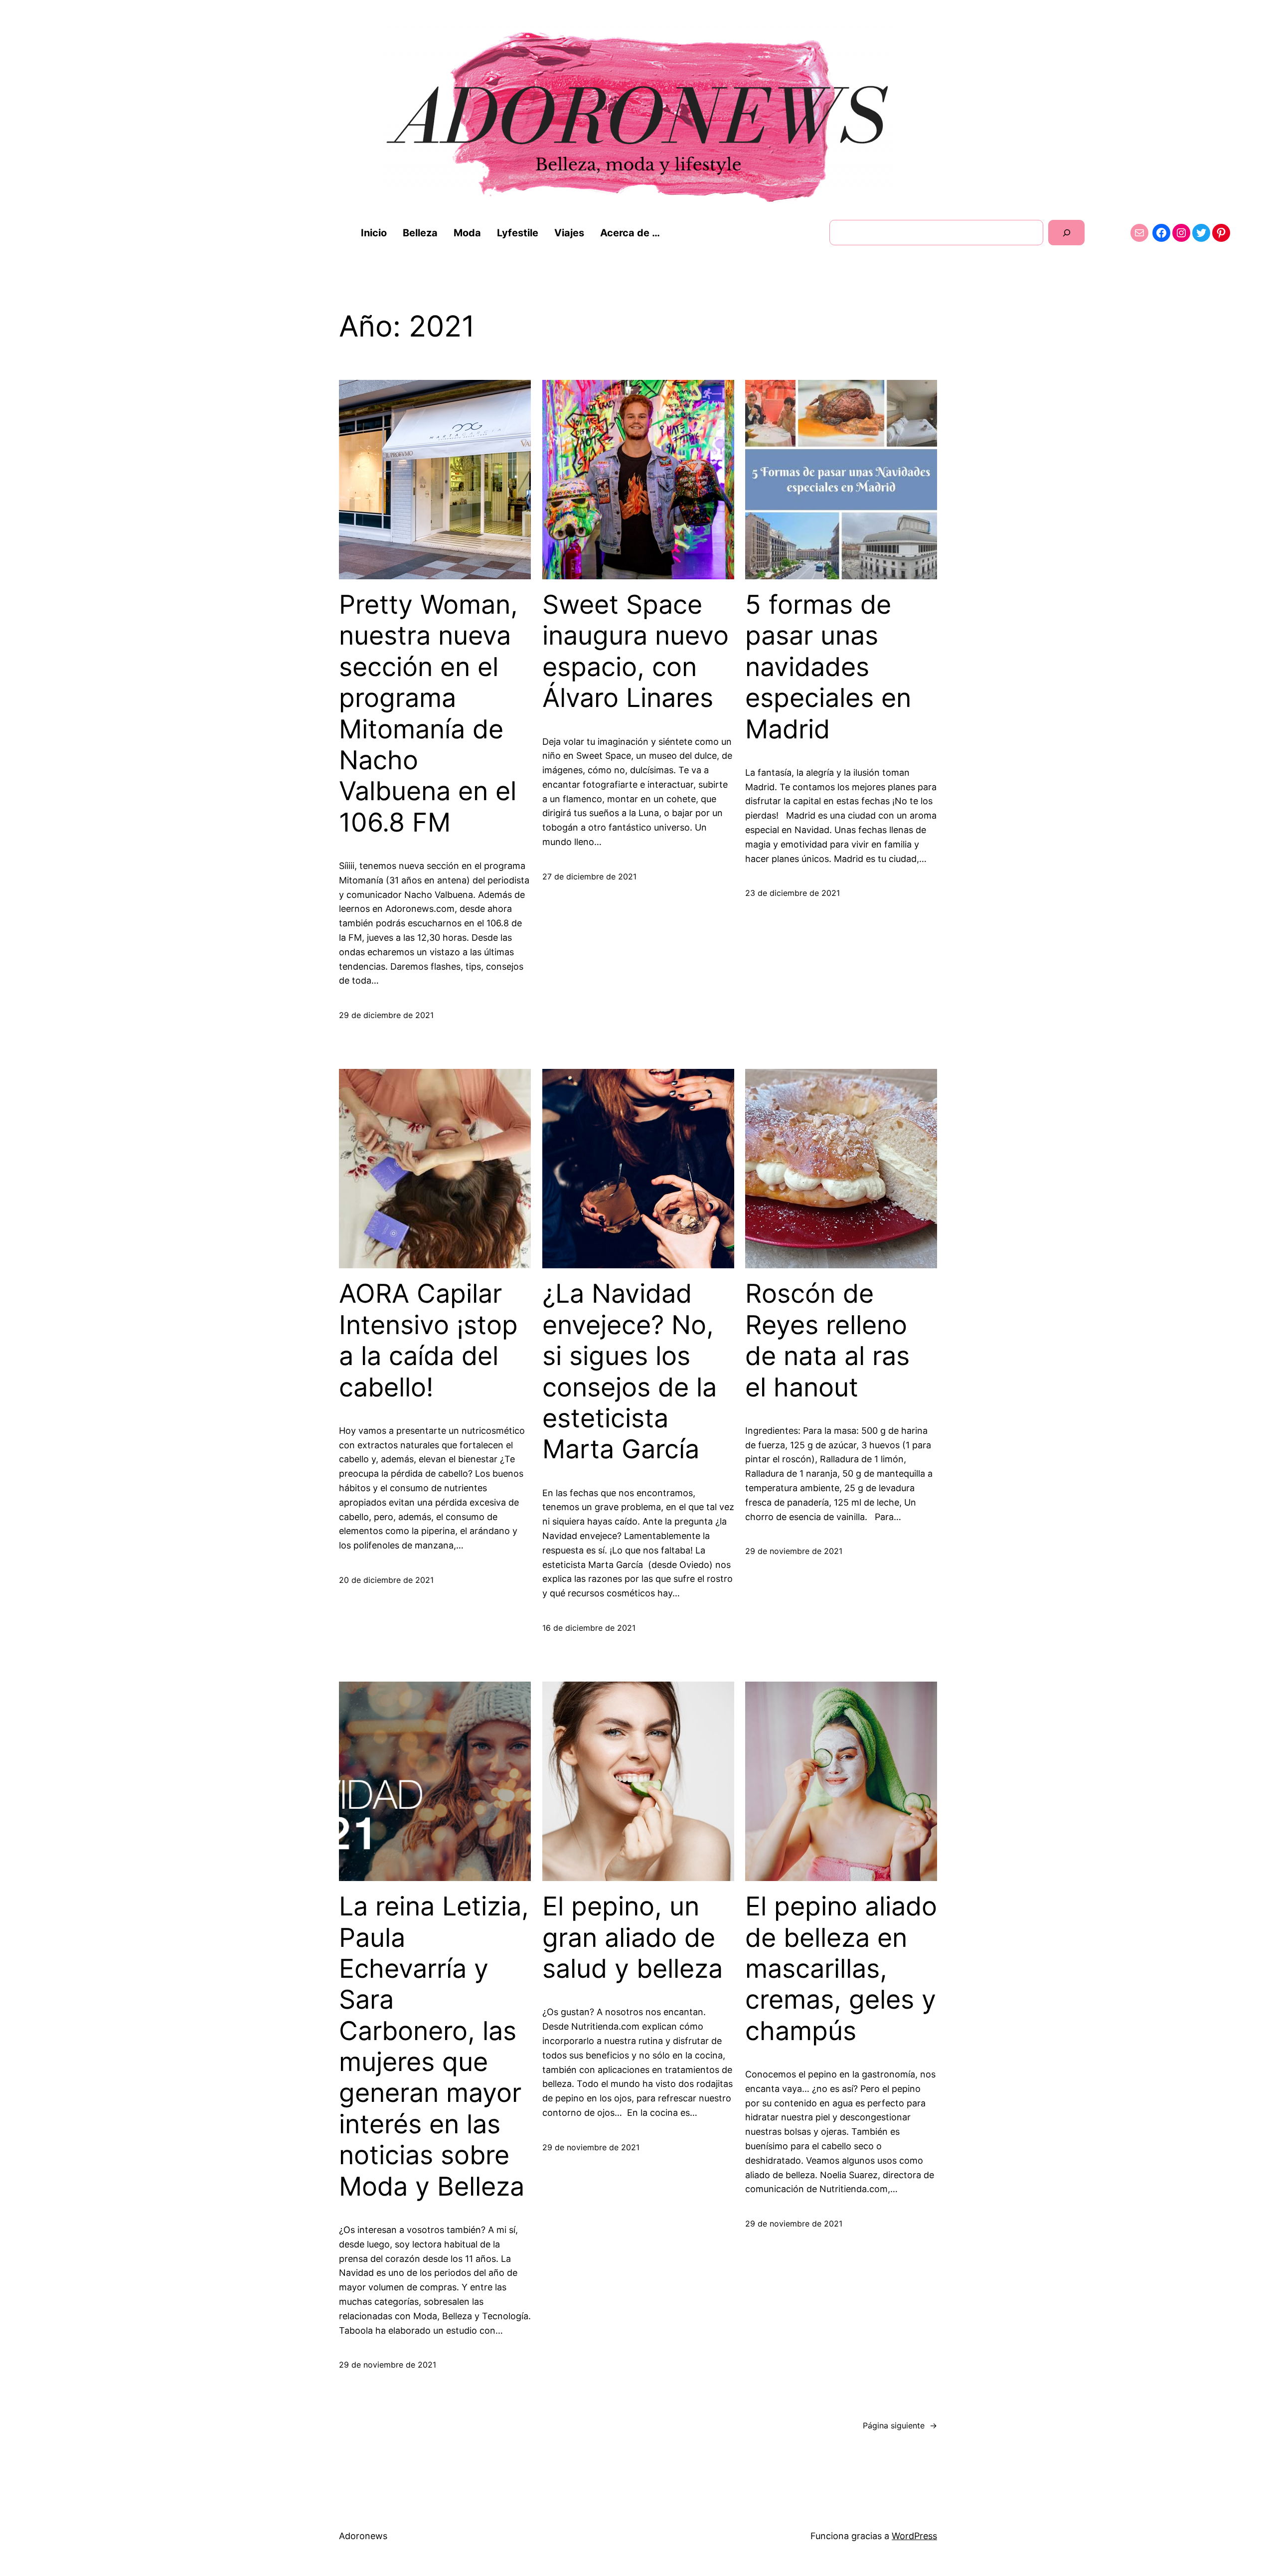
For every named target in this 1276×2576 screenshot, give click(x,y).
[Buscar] (1066, 233)
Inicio (374, 233)
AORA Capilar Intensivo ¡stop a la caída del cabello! (428, 1340)
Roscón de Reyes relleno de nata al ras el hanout (827, 1340)
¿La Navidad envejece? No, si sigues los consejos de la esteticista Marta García (630, 1372)
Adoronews (363, 2536)
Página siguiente (900, 2425)
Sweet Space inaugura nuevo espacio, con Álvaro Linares (636, 651)
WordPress (914, 2536)
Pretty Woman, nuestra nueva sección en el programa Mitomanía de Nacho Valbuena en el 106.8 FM (428, 714)
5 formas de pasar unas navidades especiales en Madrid (828, 667)
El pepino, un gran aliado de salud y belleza (633, 1938)
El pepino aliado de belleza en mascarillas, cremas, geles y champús (841, 1969)
